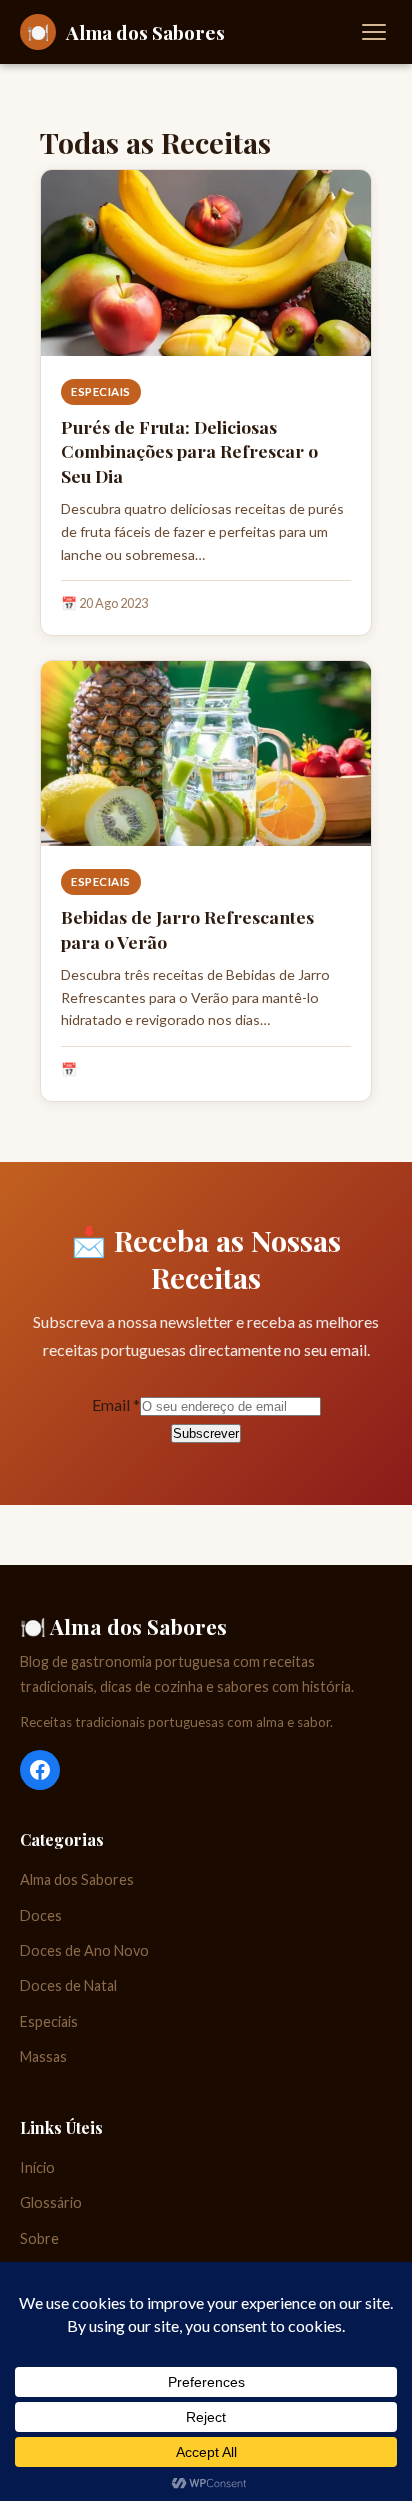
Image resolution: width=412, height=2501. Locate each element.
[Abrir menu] (374, 32)
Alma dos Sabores (77, 1879)
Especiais (101, 391)
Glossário (51, 2202)
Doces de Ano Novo (84, 1950)
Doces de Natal (68, 1985)
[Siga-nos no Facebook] (40, 1770)
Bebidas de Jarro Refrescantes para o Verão (187, 929)
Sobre (39, 2238)
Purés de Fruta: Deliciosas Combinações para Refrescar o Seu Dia (189, 451)
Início (37, 2167)
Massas (43, 2056)
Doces (41, 1915)
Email (116, 1404)
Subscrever (206, 1433)
